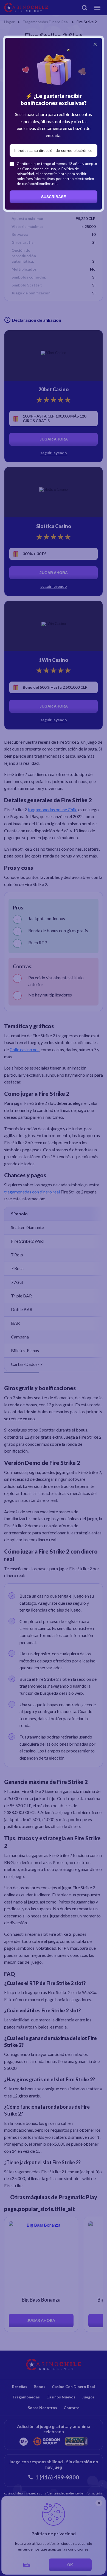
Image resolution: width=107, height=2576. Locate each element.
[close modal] (95, 44)
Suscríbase (54, 197)
